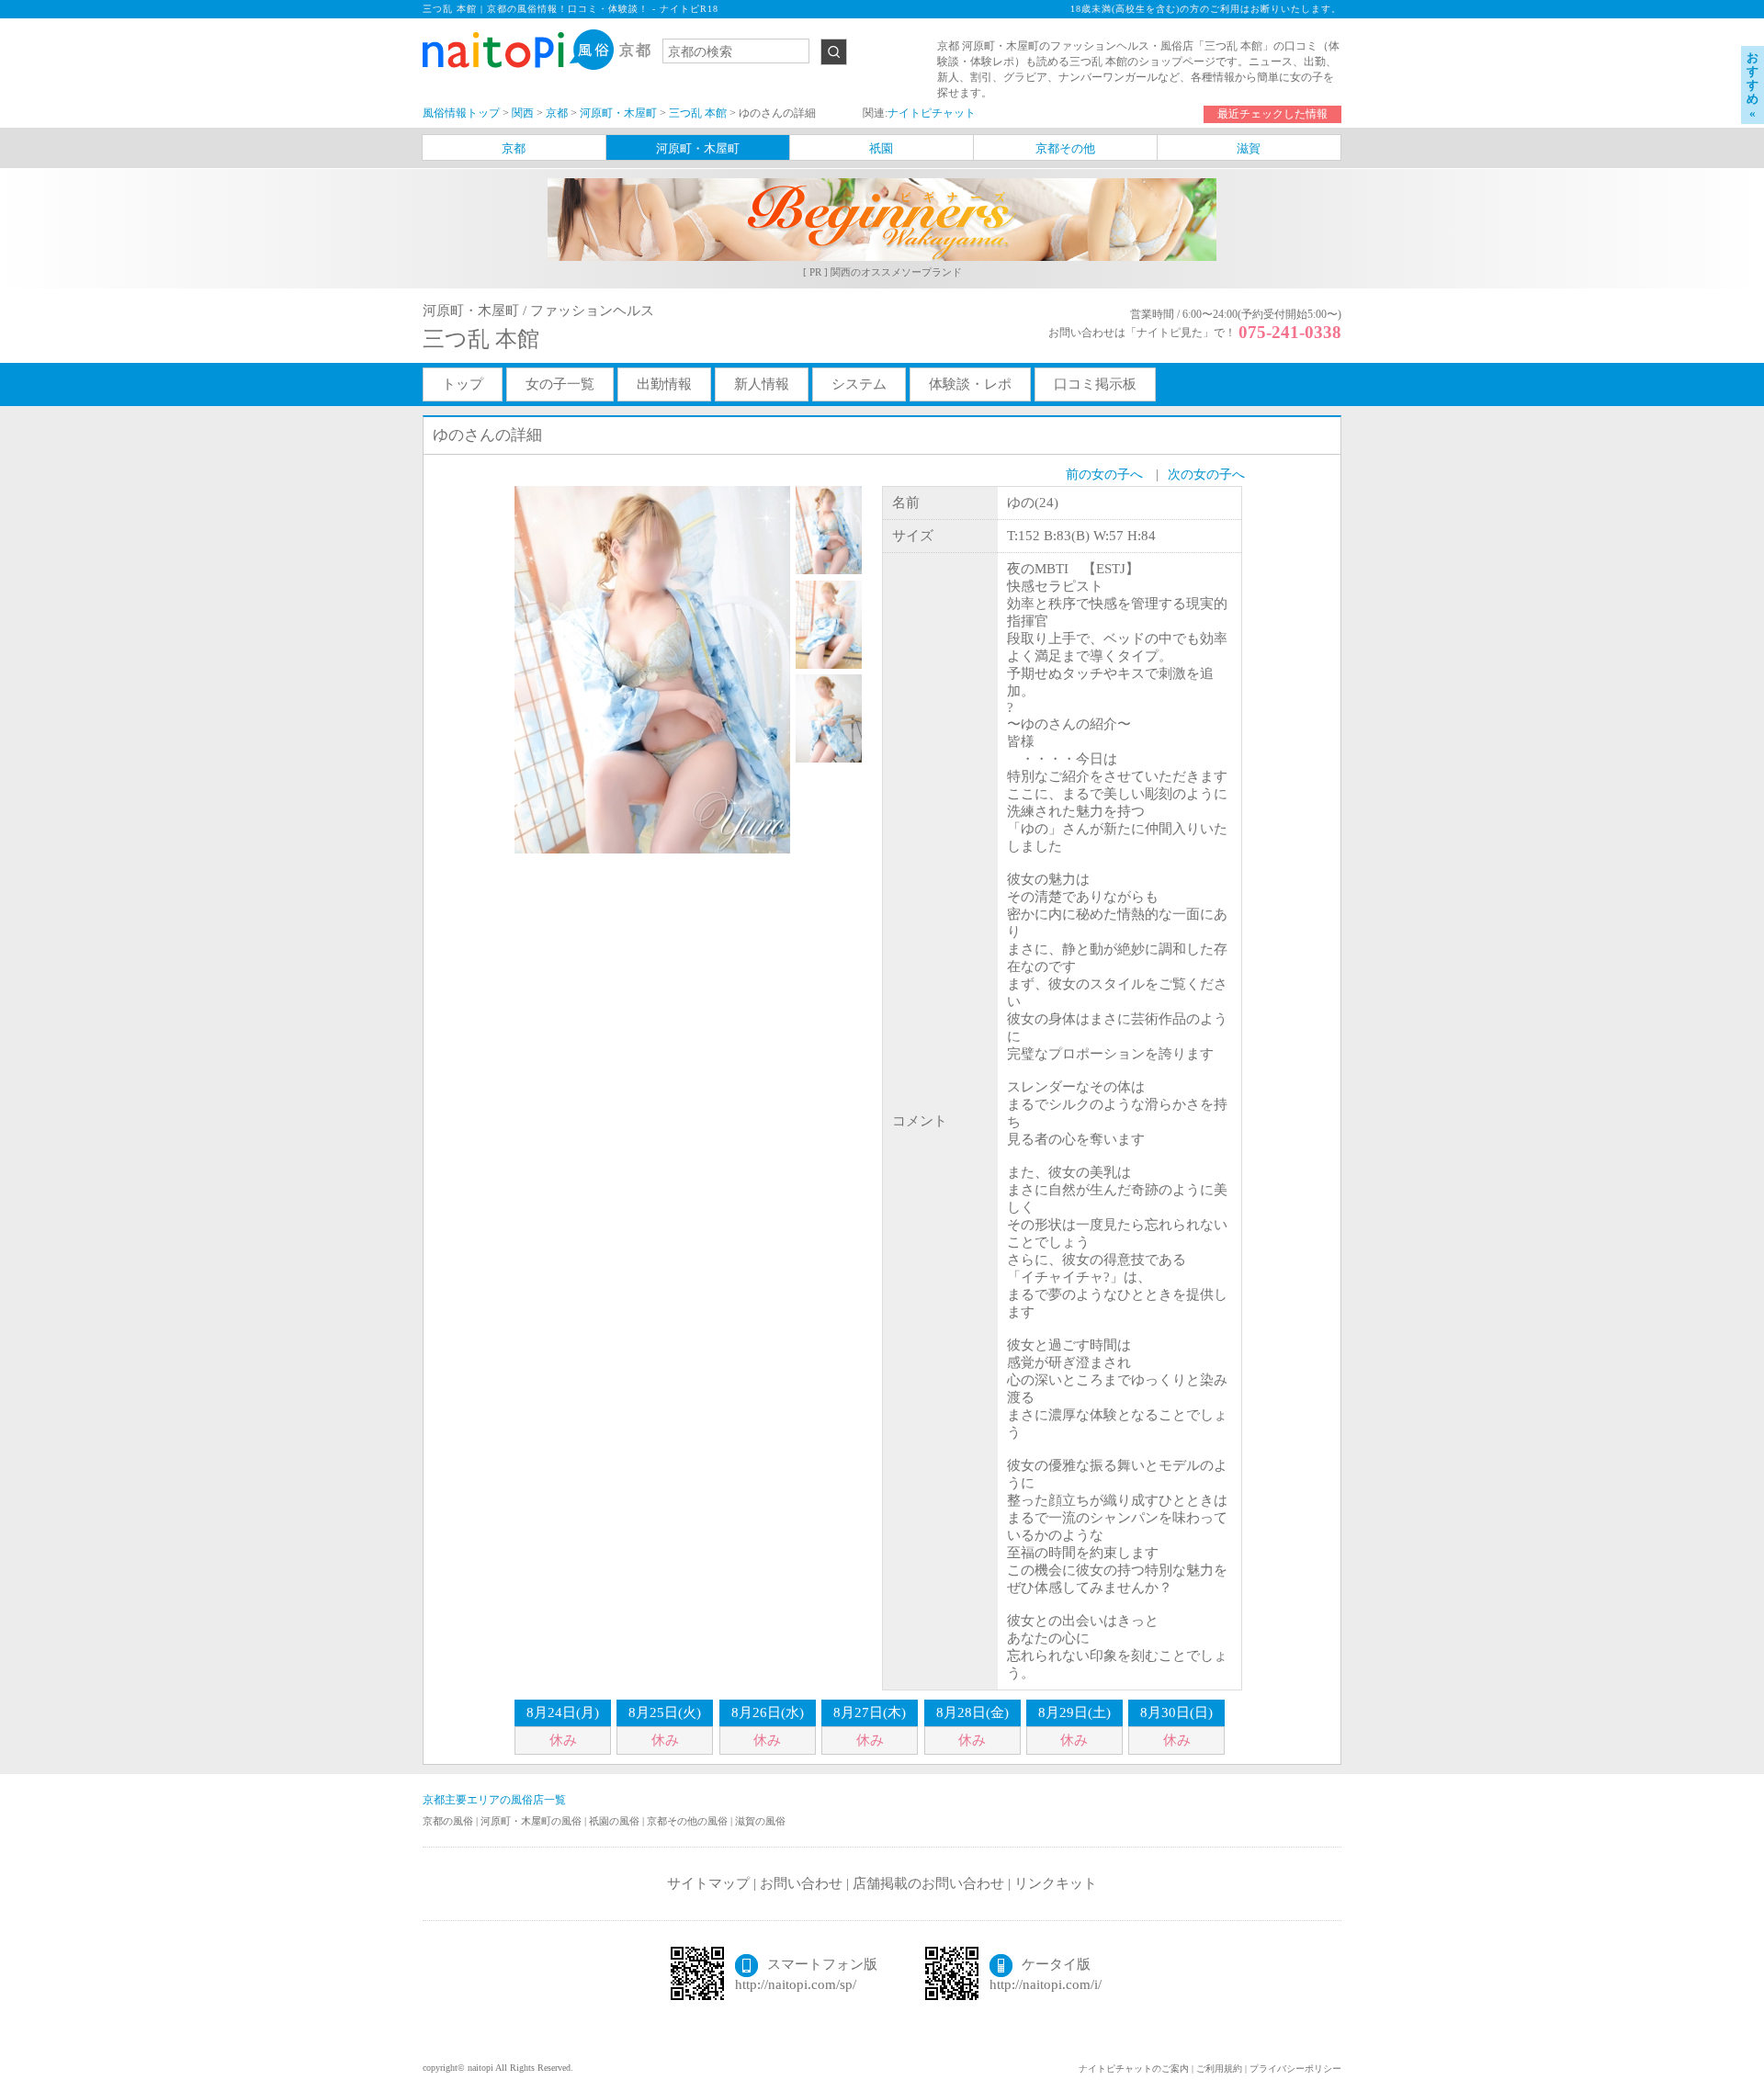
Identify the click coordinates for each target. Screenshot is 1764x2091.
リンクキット (1056, 1883)
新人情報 (762, 384)
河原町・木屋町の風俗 (532, 1821)
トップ (463, 384)
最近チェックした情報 (1272, 114)
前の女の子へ (1104, 475)
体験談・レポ (970, 384)
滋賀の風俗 (760, 1821)
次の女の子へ (1206, 475)
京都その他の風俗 (689, 1821)
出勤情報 (664, 384)
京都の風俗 (449, 1821)
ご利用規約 (1219, 2068)
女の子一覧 (560, 384)
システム (859, 384)
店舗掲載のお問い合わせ (928, 1883)
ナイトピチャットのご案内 (1134, 2068)
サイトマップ (708, 1883)
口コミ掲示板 (1095, 384)
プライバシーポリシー (1295, 2068)
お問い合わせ (801, 1883)
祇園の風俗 (616, 1821)
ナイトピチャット (932, 113)
